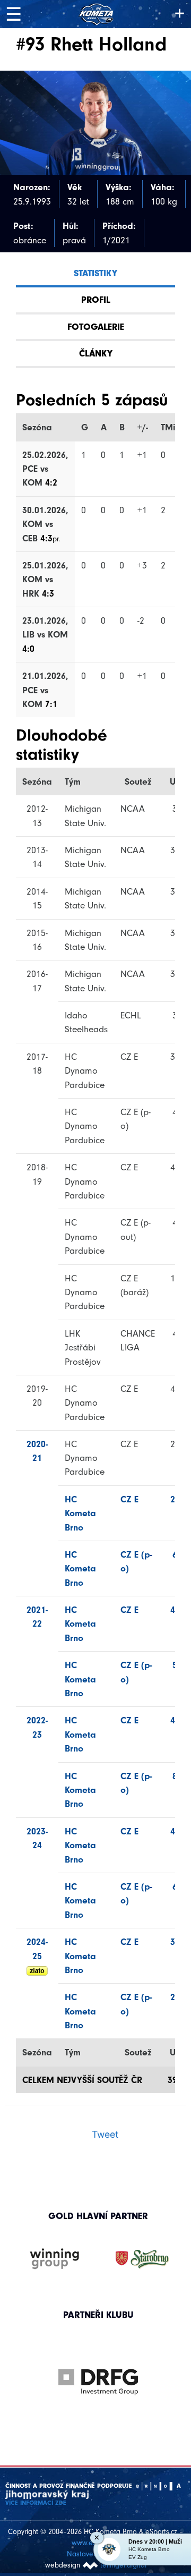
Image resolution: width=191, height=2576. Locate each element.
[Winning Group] (55, 2259)
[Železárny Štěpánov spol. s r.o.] (106, 2382)
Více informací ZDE (36, 2503)
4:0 (28, 649)
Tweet (105, 2134)
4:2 (51, 482)
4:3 (50, 538)
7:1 (51, 704)
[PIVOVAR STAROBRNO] (142, 2259)
